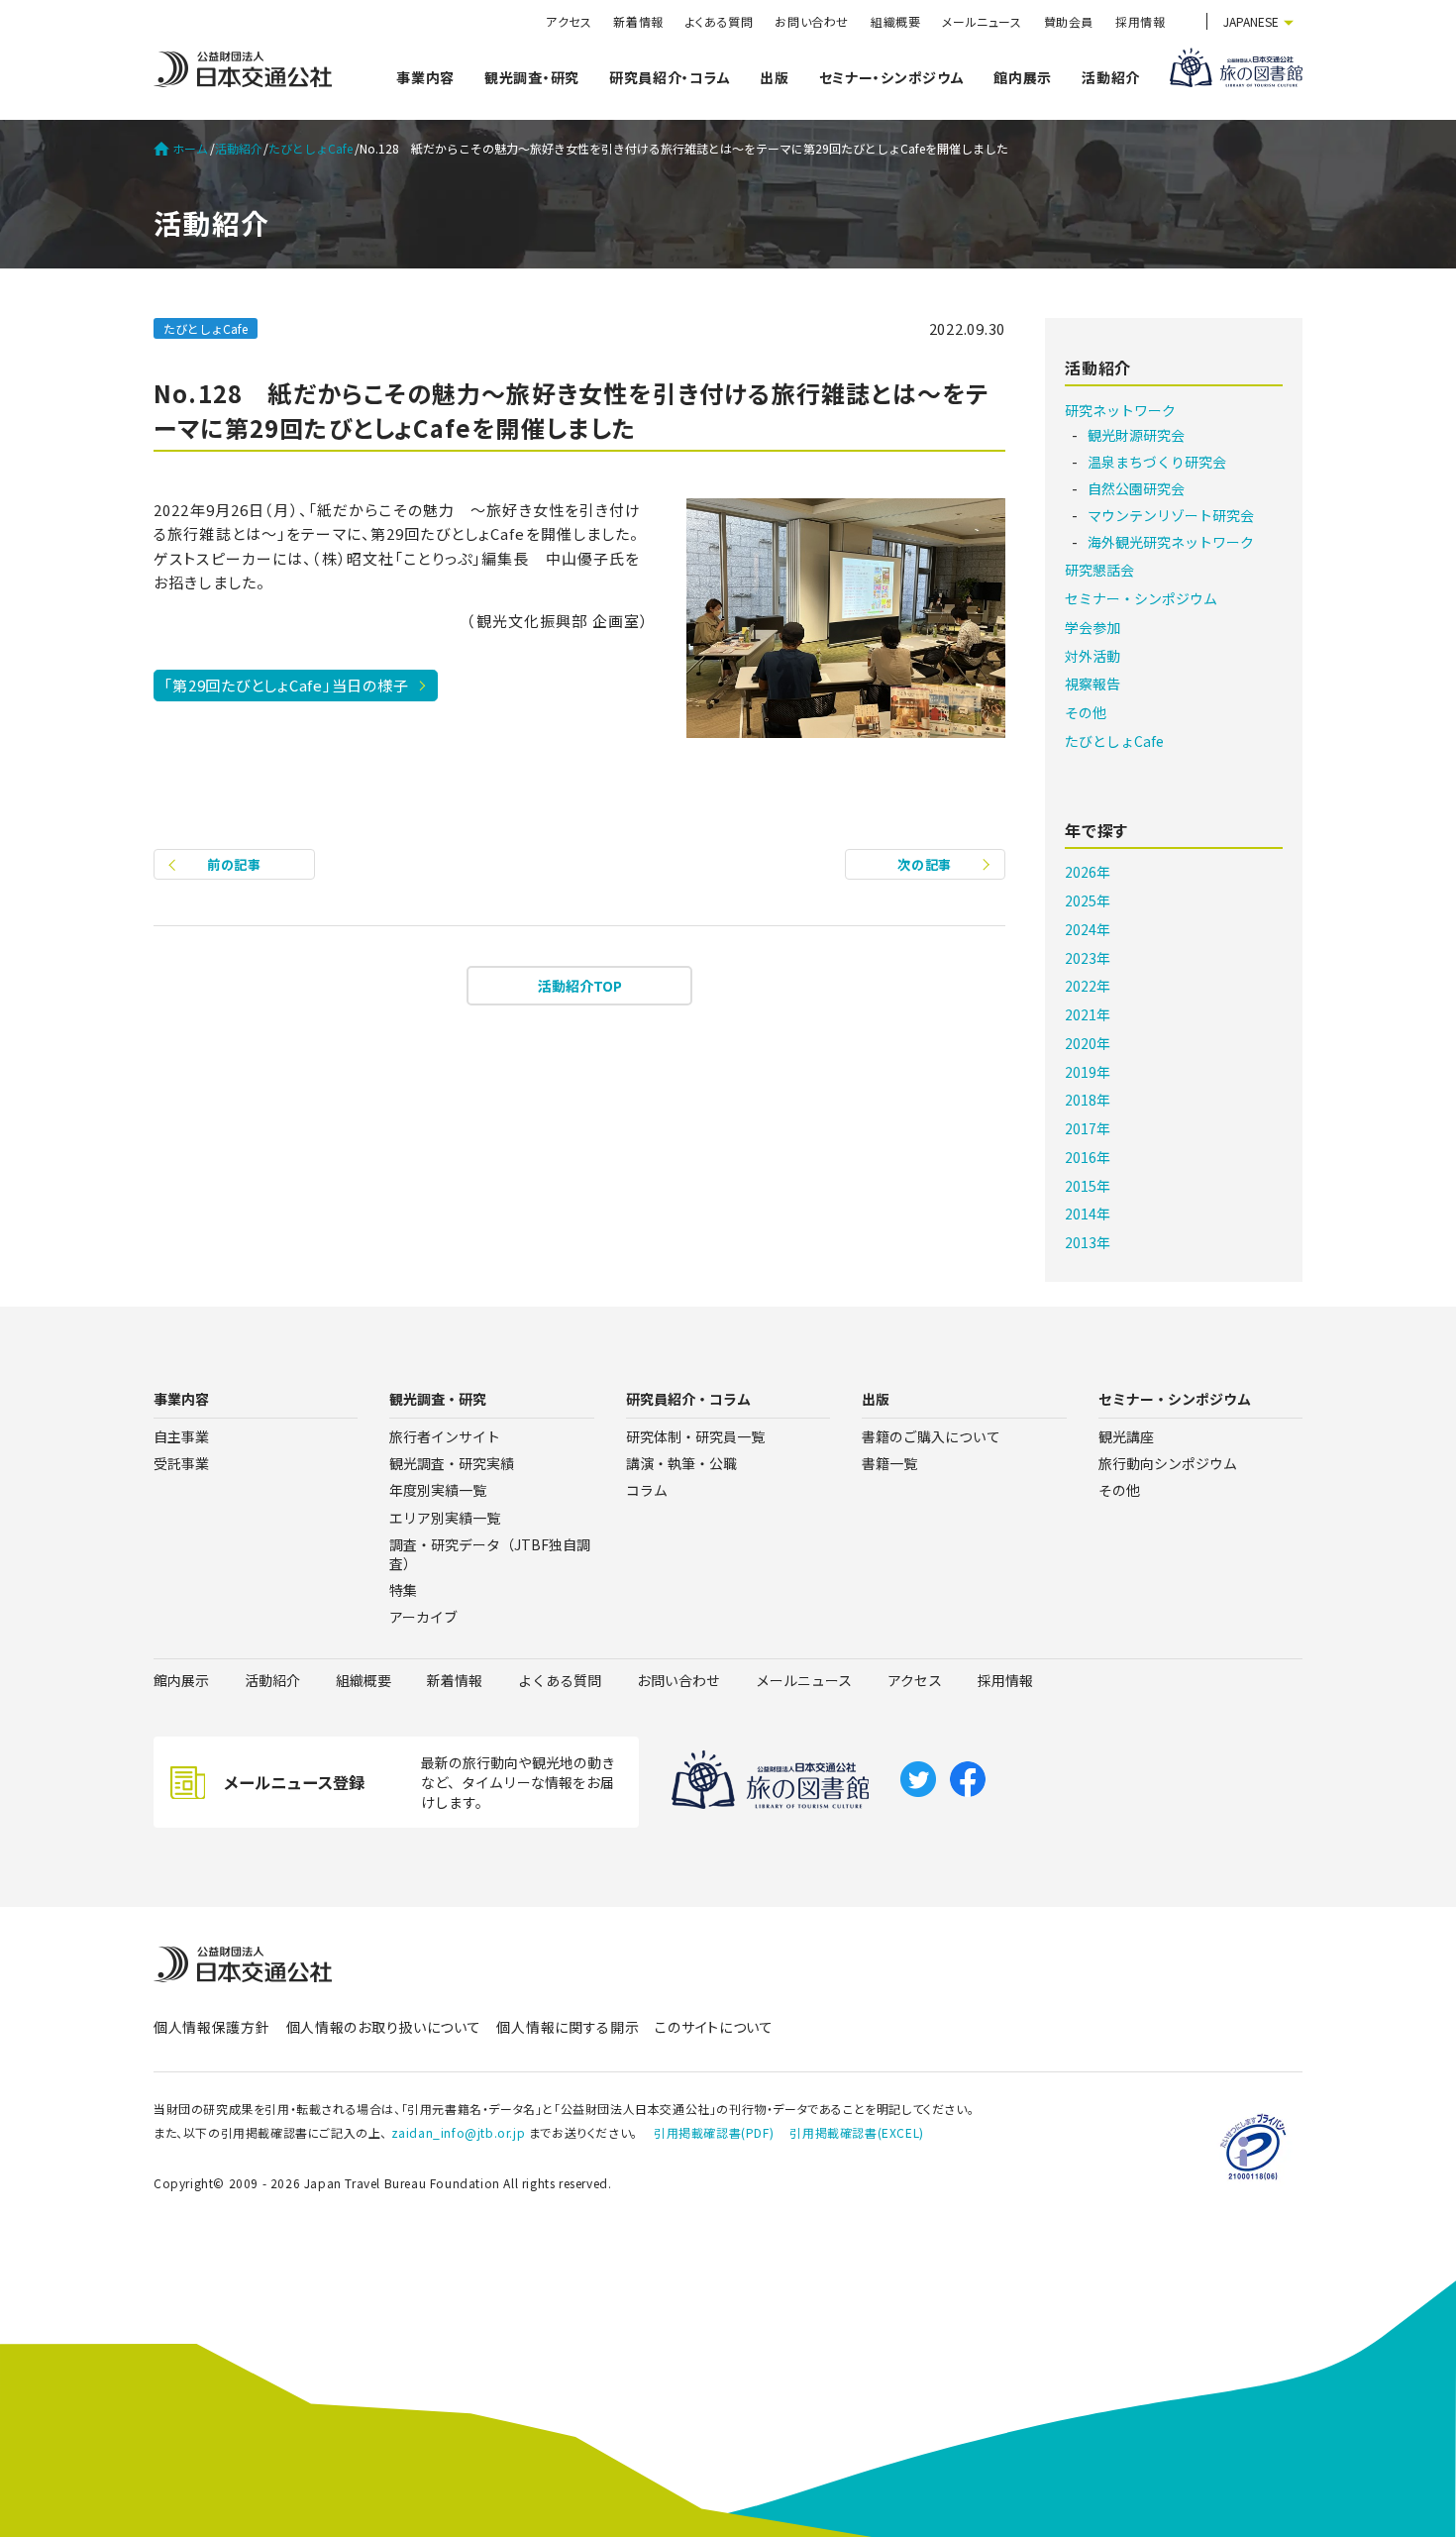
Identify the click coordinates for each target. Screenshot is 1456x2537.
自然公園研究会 (1136, 488)
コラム (647, 1490)
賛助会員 (1069, 21)
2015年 (1088, 1186)
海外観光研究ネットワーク (1171, 542)
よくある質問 (720, 21)
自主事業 (181, 1436)
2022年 (1088, 986)
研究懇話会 (1099, 570)
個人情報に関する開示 (568, 2027)
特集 (403, 1590)
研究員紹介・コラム (670, 77)
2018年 (1088, 1100)
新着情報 (638, 21)
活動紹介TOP (580, 986)
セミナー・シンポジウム (892, 77)
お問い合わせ (812, 21)
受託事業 (181, 1463)
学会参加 (1092, 627)
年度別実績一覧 (438, 1490)
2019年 (1088, 1072)
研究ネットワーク (1120, 410)
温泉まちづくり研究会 (1157, 462)
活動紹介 (1111, 77)
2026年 (1088, 872)
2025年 (1088, 900)
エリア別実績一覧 (445, 1518)
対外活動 (1092, 656)
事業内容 (425, 77)
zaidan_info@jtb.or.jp (459, 2132)
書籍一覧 (889, 1463)
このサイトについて (714, 2027)
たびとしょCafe (311, 149)
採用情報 (1140, 21)
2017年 (1088, 1128)
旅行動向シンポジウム (1168, 1463)
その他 (1086, 712)
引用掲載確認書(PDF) (714, 2132)
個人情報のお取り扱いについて (384, 2027)
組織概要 (895, 21)
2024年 (1088, 929)
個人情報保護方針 (212, 2027)
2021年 (1088, 1014)
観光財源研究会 (1136, 435)
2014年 (1088, 1214)
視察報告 (1092, 684)
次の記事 (925, 864)
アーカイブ (423, 1617)
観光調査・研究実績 (452, 1463)
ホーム (190, 149)
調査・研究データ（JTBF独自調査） (490, 1554)
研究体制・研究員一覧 (695, 1436)
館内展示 (1023, 77)
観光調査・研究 (532, 77)
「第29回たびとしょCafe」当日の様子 (286, 685)
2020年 (1088, 1043)
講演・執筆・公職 (681, 1463)
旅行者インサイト (445, 1436)
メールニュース (982, 21)
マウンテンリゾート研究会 (1171, 515)
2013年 (1088, 1242)
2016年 (1088, 1157)
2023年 (1088, 958)
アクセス (569, 21)
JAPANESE (1251, 21)
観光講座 (1126, 1436)
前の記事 (234, 864)
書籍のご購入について (931, 1436)
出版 (774, 77)
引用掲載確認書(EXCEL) (856, 2132)
